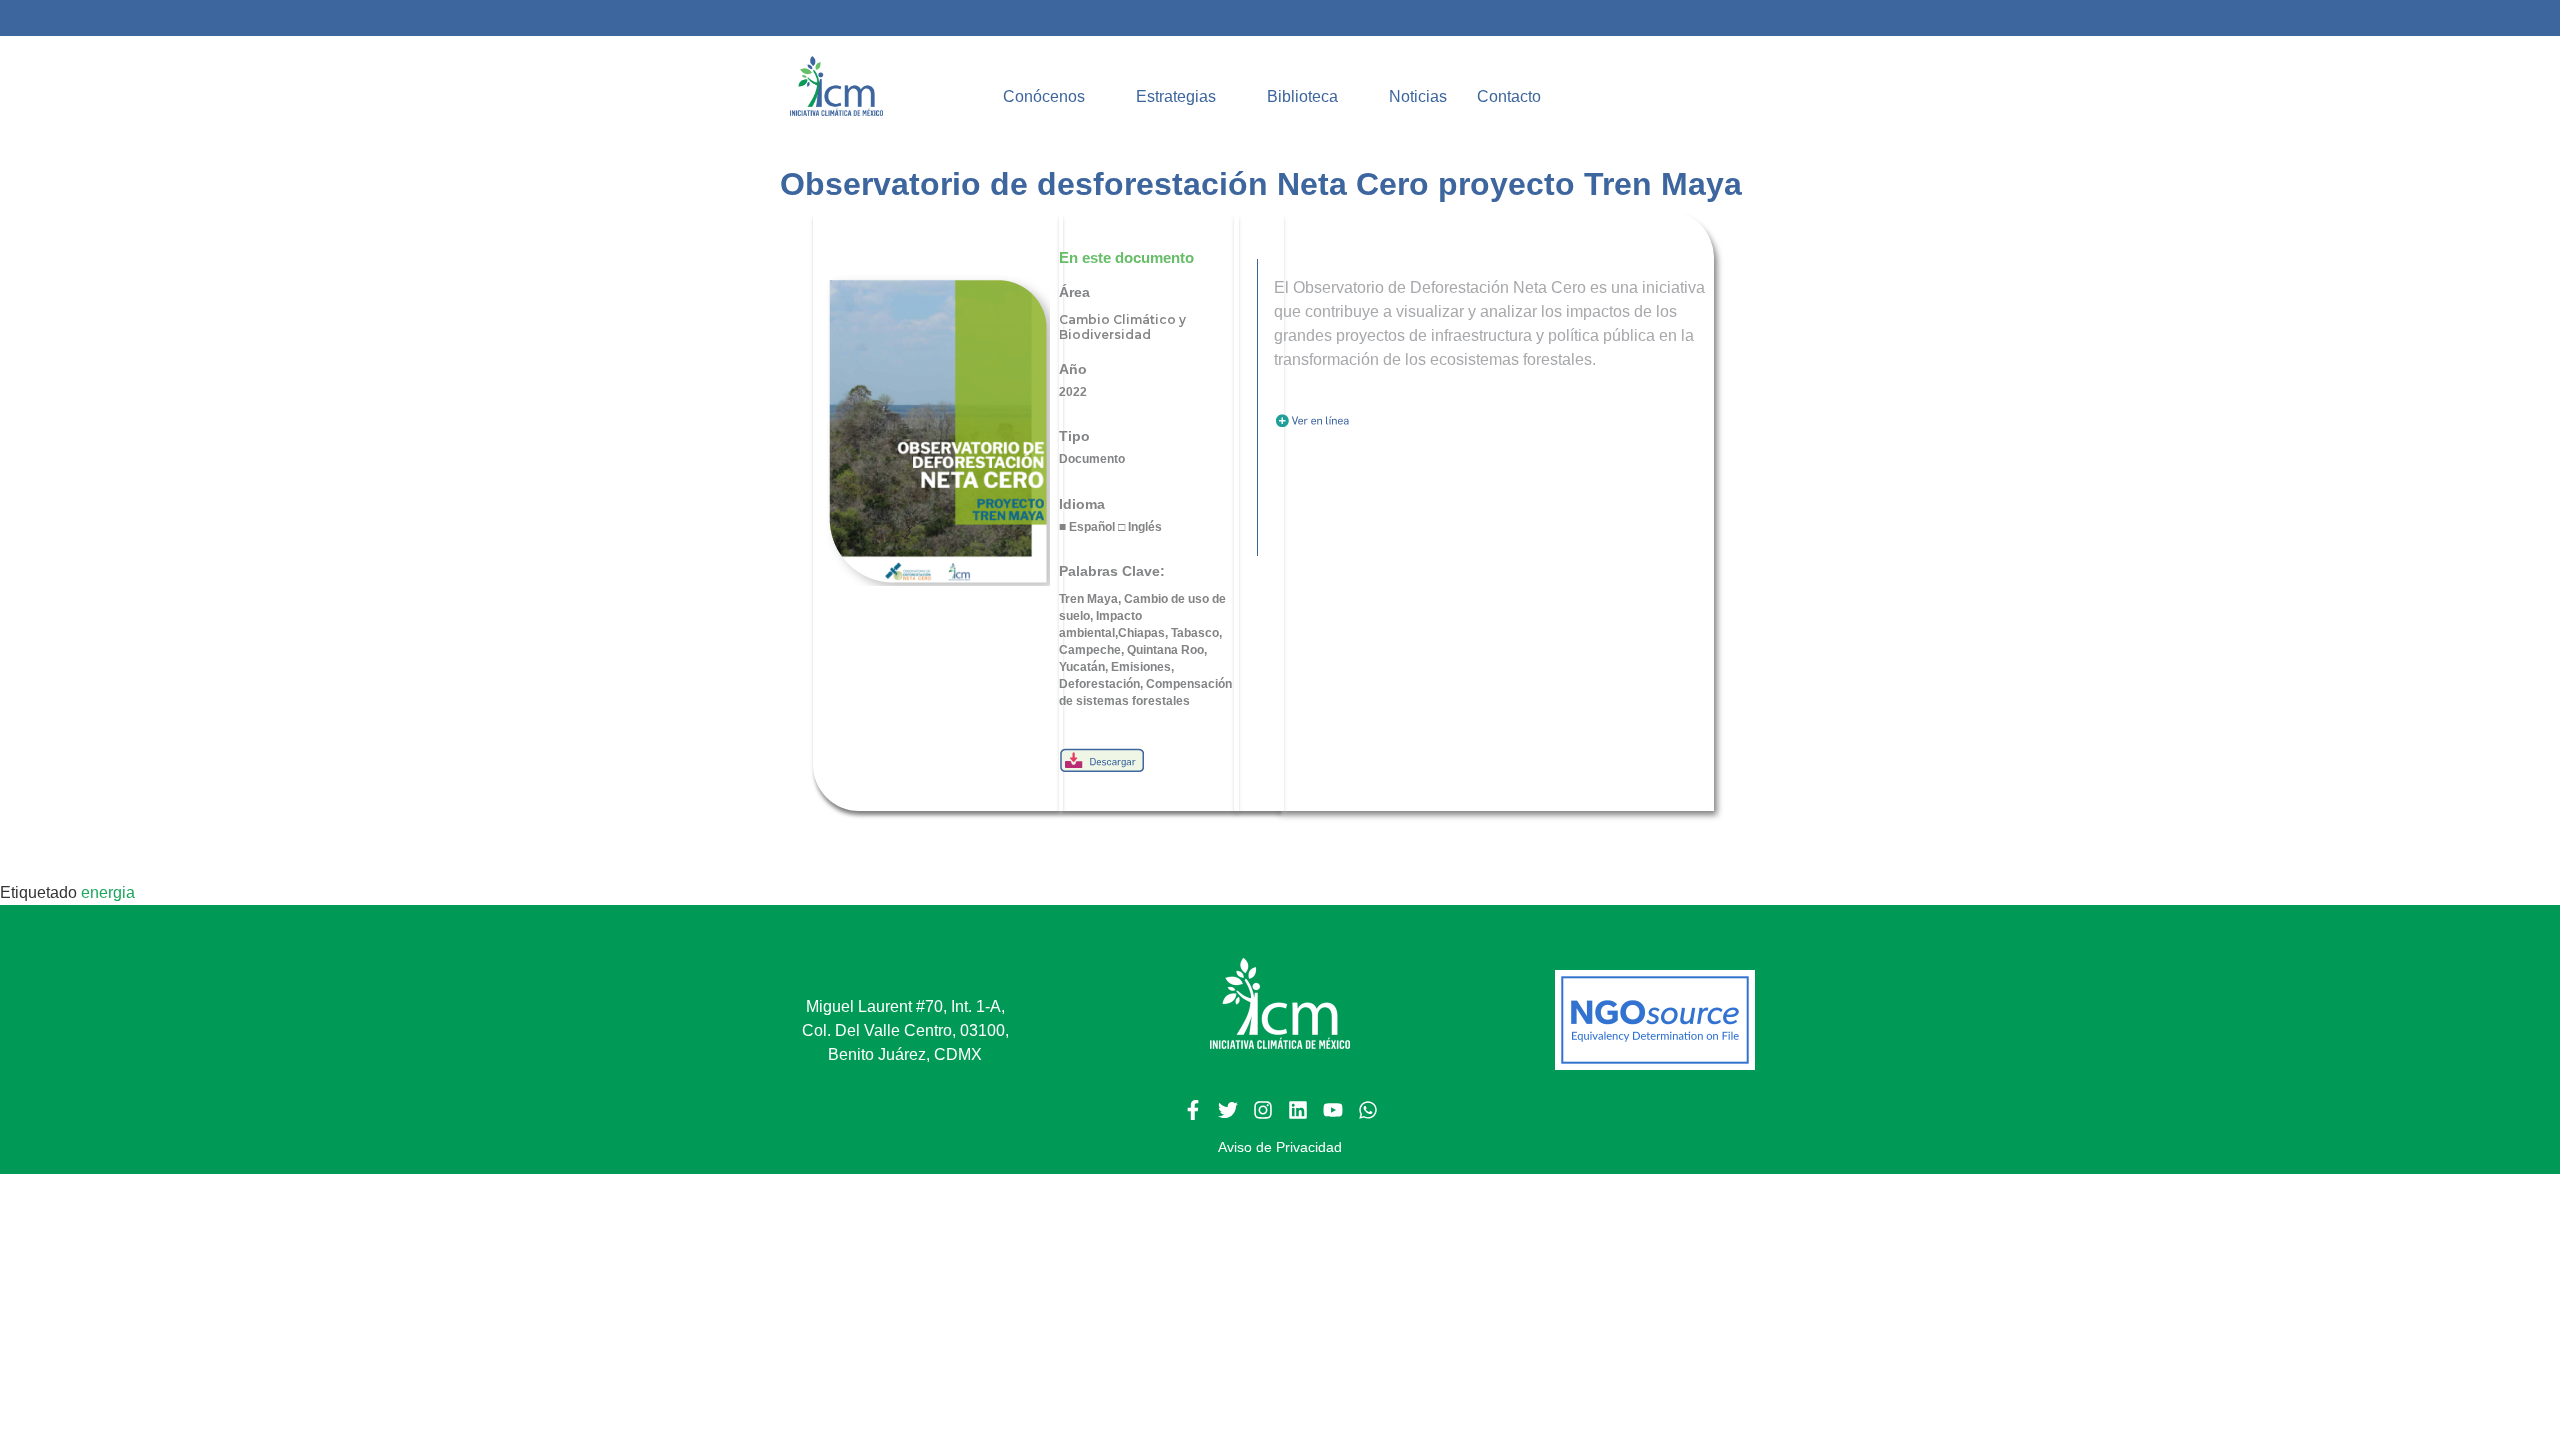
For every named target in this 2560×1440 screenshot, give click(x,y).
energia (108, 892)
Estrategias (1175, 96)
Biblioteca (1301, 96)
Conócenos (1043, 96)
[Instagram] (1263, 1110)
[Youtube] (1333, 1110)
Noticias (1417, 96)
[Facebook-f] (1193, 1110)
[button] (1053, 97)
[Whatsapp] (1368, 1110)
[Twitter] (1228, 1110)
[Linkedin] (1298, 1110)
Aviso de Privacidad (1280, 1147)
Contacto (1508, 96)
